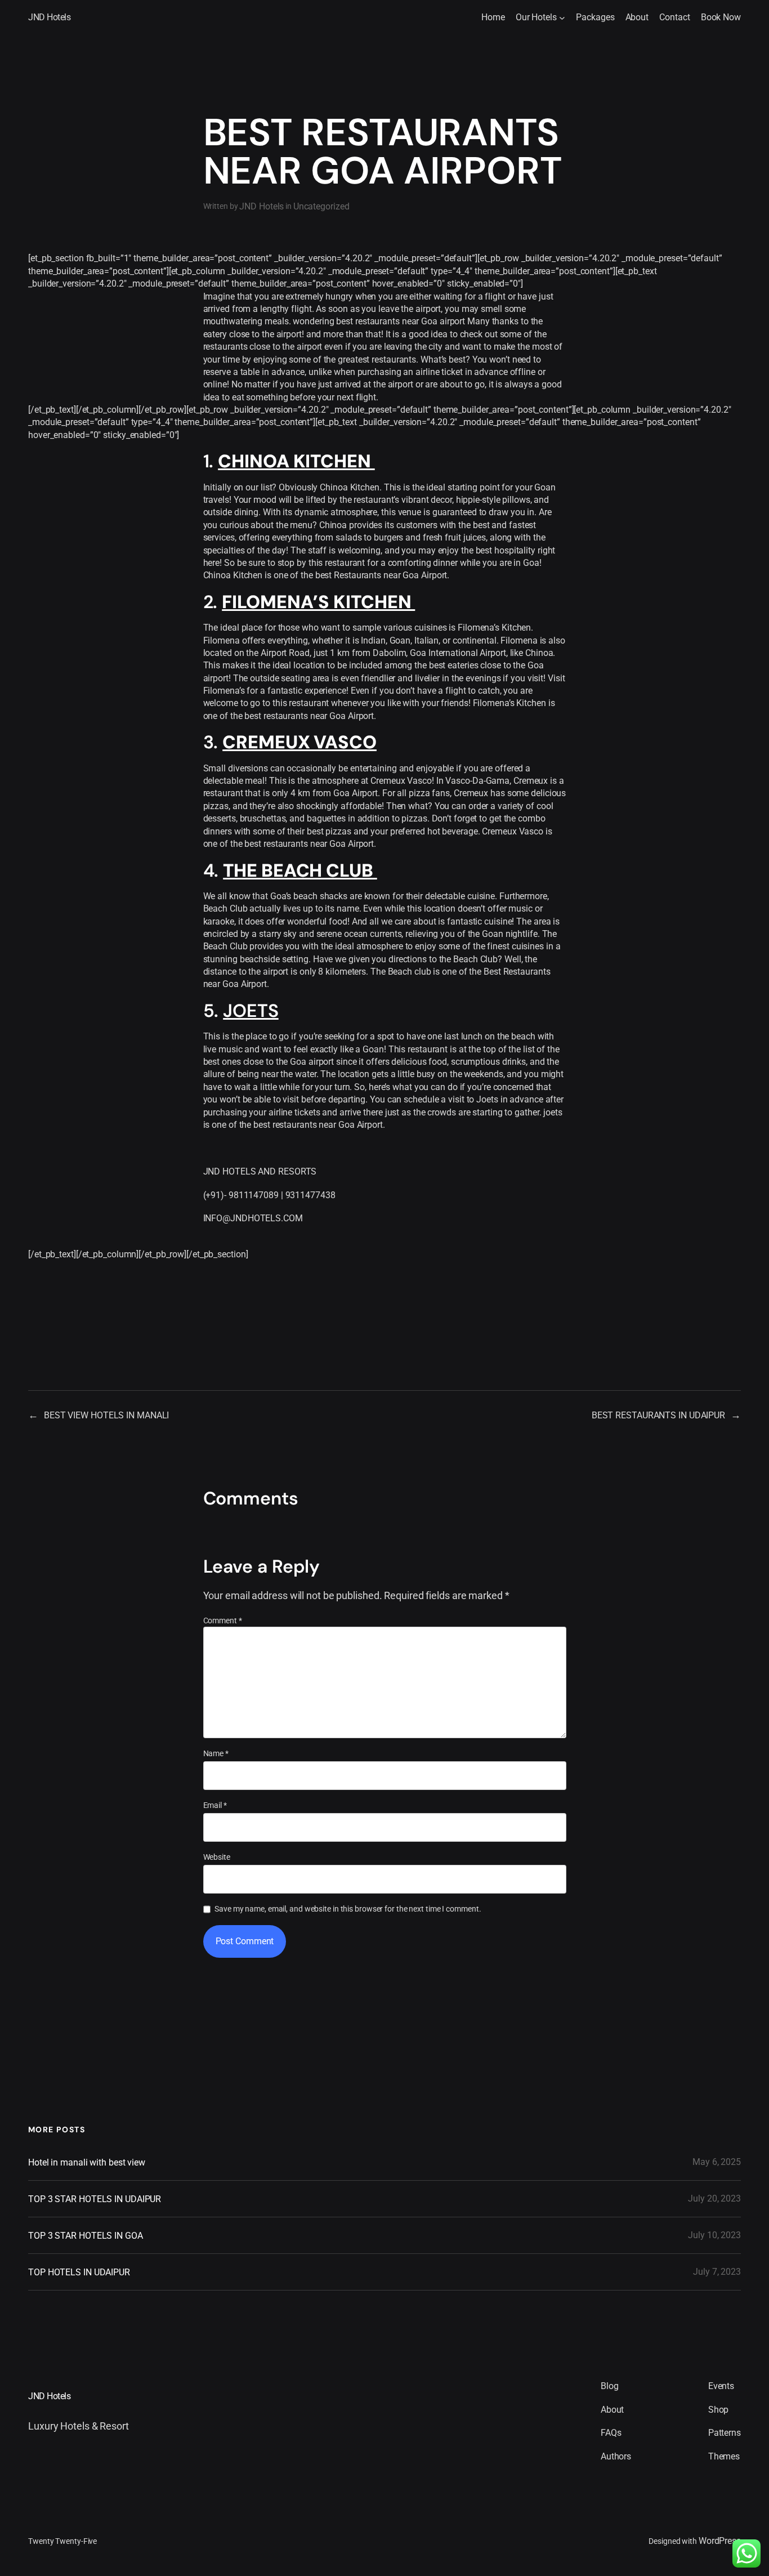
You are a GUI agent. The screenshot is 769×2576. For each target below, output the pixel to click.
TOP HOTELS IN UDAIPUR (79, 2272)
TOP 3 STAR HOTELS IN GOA (86, 2236)
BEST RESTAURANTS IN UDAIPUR (658, 1415)
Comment (223, 1620)
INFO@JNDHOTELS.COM (253, 1218)
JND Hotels (49, 17)
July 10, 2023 (714, 2235)
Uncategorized (321, 206)
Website (217, 1857)
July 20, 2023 (714, 2198)
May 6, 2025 (717, 2162)
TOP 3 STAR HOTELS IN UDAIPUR (95, 2199)
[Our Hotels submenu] (562, 18)
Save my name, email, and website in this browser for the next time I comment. (348, 1909)
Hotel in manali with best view (87, 2162)
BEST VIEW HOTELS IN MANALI (106, 1415)
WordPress (720, 2541)
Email (215, 1805)
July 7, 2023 (717, 2272)
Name (216, 1753)
